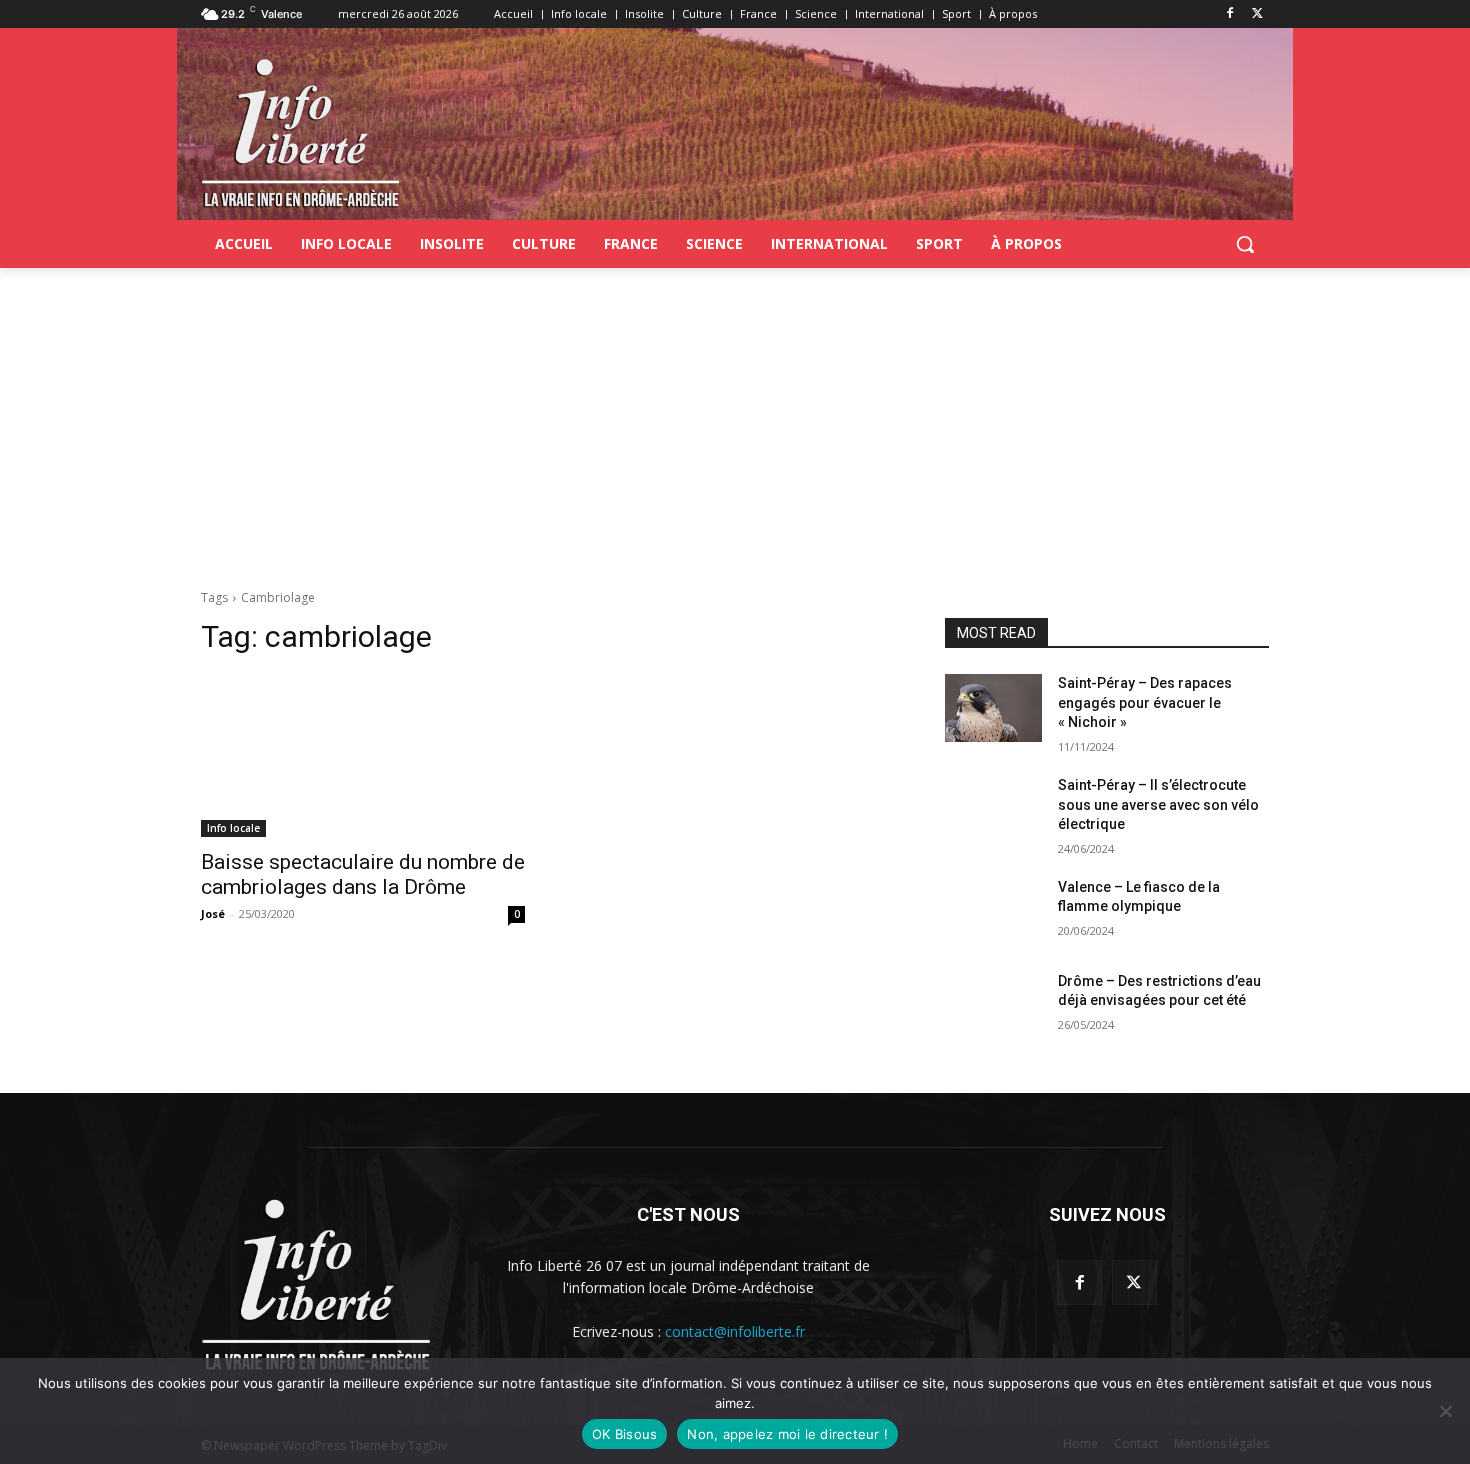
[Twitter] (1257, 14)
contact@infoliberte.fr (735, 1331)
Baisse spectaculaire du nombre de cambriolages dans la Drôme (363, 874)
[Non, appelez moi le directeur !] (1445, 1411)
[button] (1245, 244)
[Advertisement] (735, 418)
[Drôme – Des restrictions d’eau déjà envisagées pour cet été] (993, 1006)
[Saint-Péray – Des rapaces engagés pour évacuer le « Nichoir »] (993, 708)
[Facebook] (1229, 14)
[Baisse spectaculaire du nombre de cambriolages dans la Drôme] (363, 756)
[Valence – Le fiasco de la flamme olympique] (993, 912)
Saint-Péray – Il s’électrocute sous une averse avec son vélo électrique (1158, 804)
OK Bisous (624, 1434)
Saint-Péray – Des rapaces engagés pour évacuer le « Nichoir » (1145, 702)
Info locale (233, 828)
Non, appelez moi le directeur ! (787, 1434)
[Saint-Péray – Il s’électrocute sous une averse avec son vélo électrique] (993, 810)
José (213, 913)
